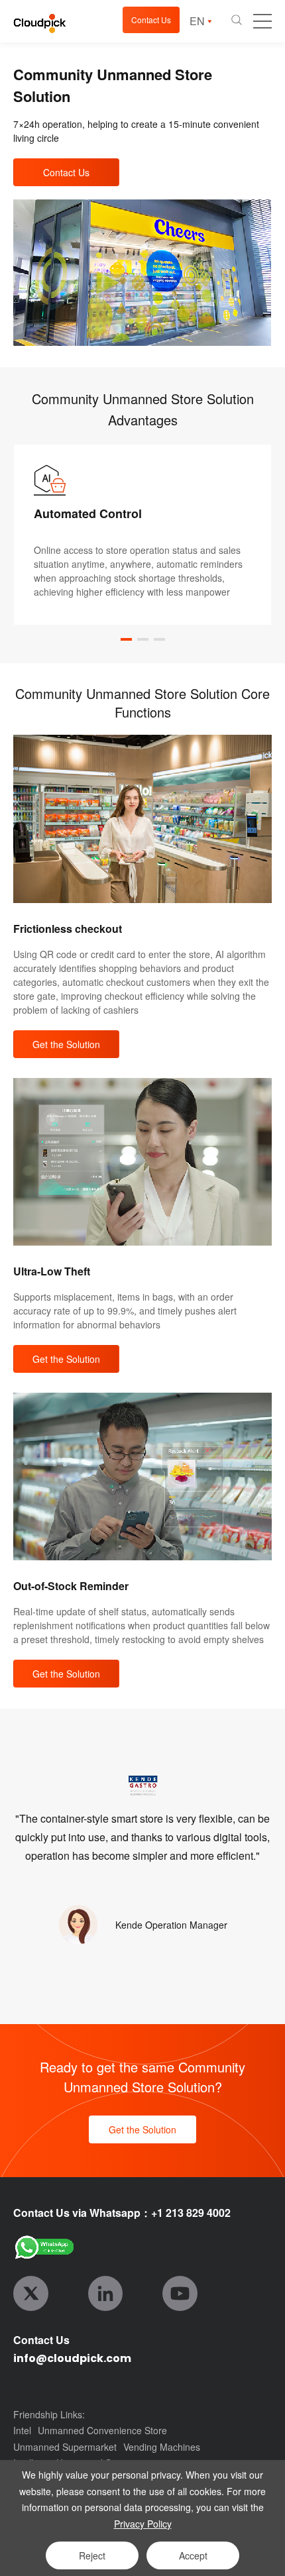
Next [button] (278, 535)
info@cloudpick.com (72, 2358)
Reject (92, 2555)
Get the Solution (66, 1044)
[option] (142, 535)
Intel (22, 2430)
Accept (193, 2555)
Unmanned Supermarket (65, 2447)
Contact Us (151, 20)
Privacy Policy (143, 2524)
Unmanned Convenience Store (102, 2430)
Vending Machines (162, 2447)
